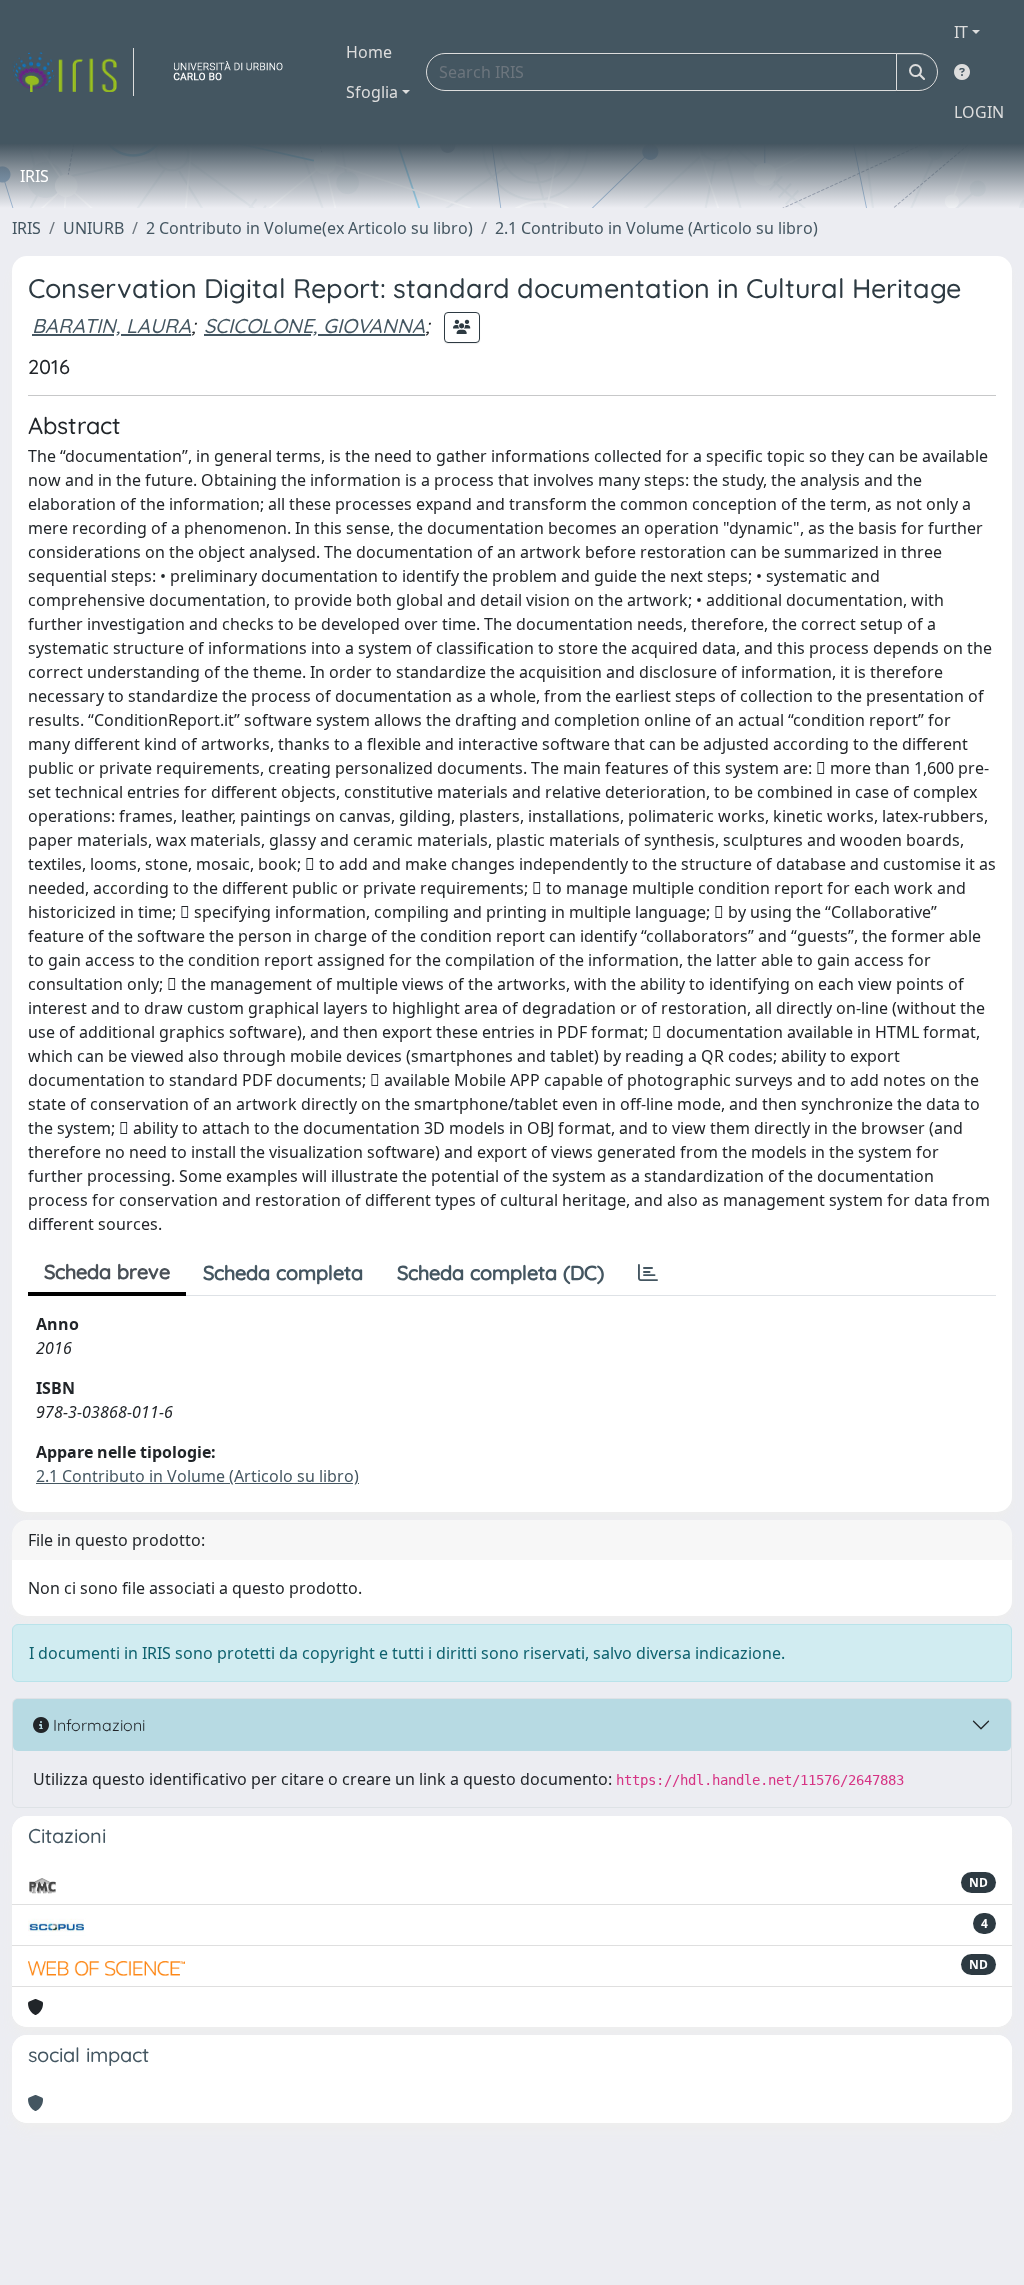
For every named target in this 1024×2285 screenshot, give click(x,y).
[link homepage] (73, 72)
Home (369, 52)
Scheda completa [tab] (283, 1272)
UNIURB (93, 228)
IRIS (26, 228)
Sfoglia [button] (372, 92)
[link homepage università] (236, 72)
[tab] (648, 1273)
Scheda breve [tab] (107, 1271)
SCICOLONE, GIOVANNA (314, 325)
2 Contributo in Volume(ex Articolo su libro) (309, 228)
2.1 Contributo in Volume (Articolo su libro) (656, 228)
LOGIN (979, 112)
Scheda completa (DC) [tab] (500, 1272)
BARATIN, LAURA (111, 325)
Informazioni (97, 1725)
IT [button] (961, 32)
